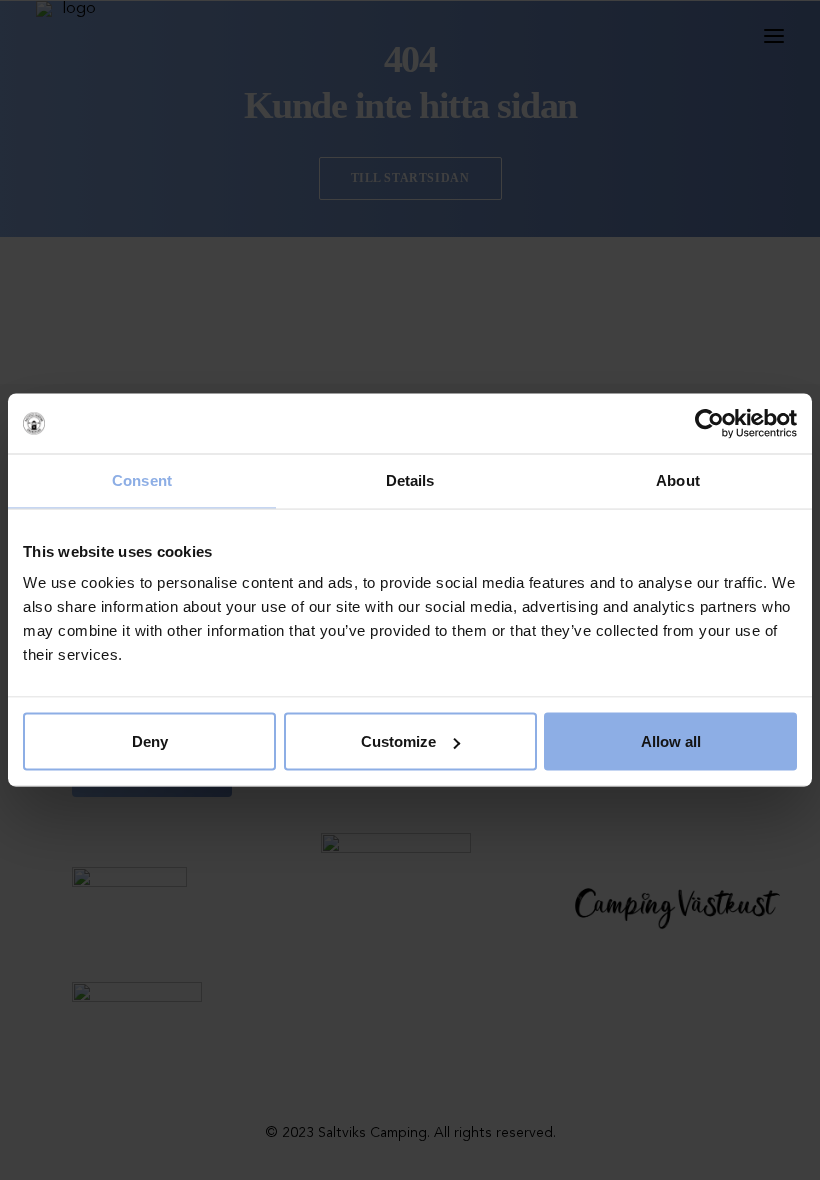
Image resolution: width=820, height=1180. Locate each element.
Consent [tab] (142, 480)
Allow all (671, 741)
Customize (398, 741)
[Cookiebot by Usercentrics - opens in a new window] (709, 424)
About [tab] (678, 480)
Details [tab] (410, 480)
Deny (150, 741)
